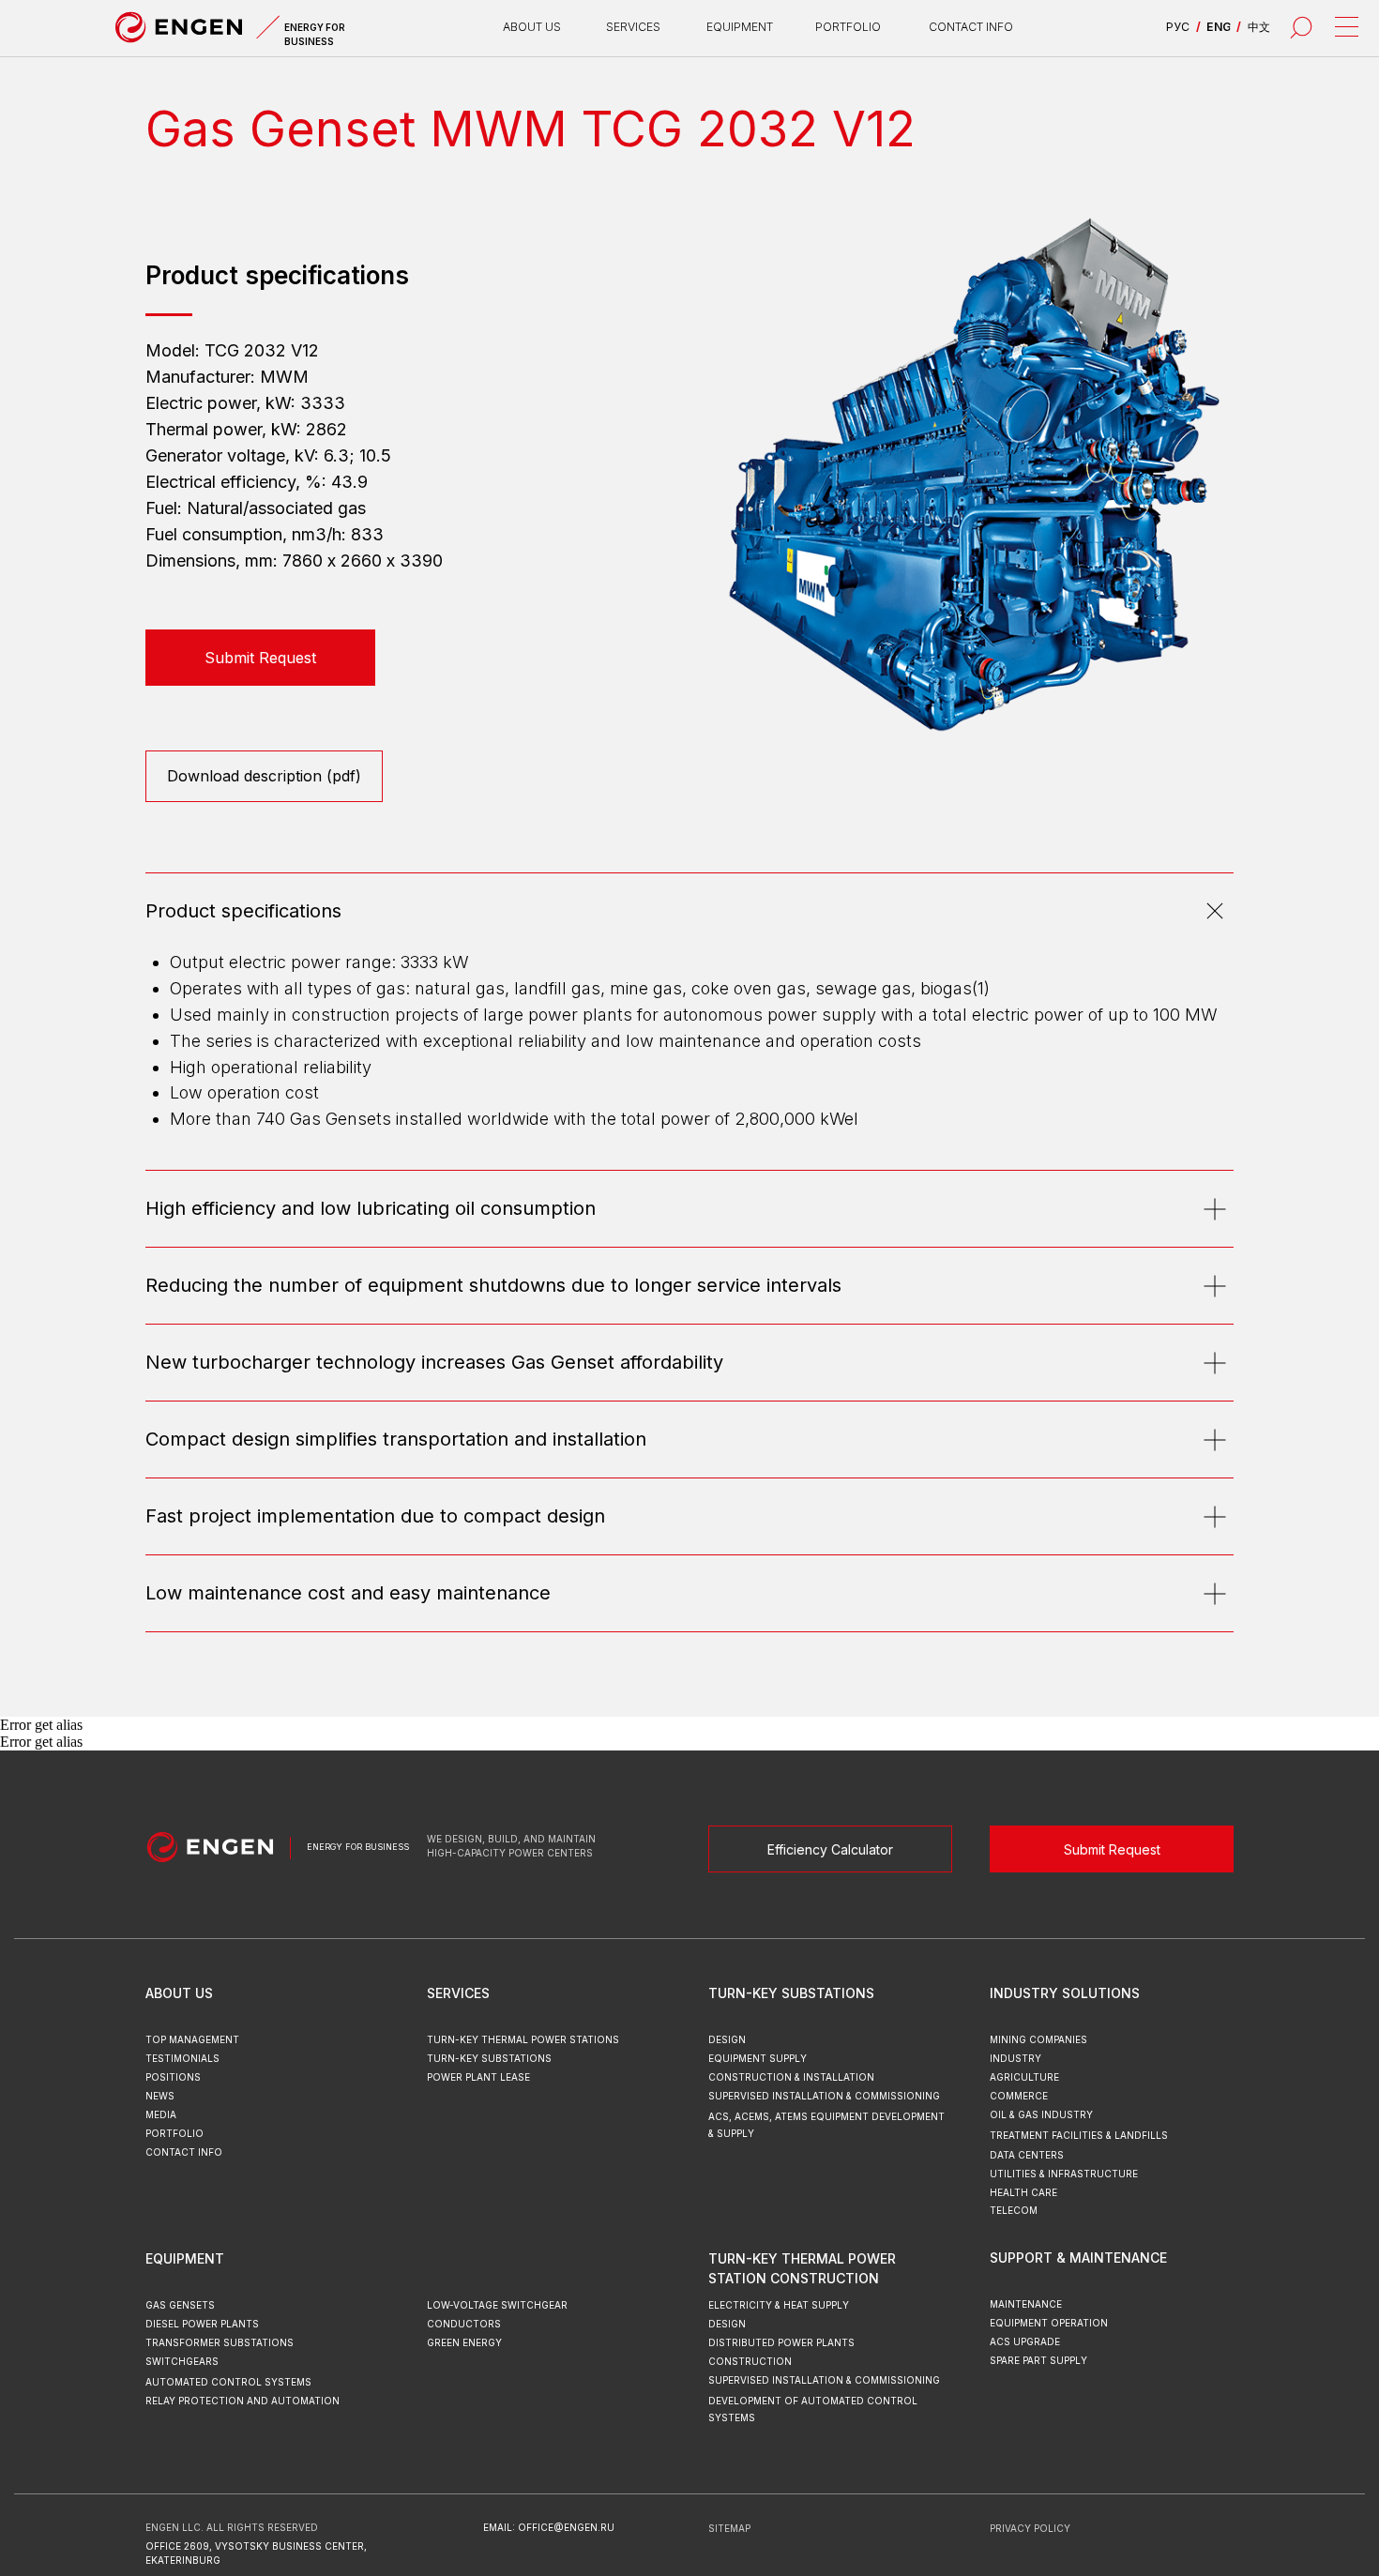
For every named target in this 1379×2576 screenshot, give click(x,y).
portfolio (848, 27)
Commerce (1019, 2096)
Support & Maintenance (1078, 2258)
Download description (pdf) (264, 776)
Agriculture (1024, 2077)
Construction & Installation (791, 2077)
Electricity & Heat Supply (779, 2305)
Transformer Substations (220, 2342)
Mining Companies (1038, 2039)
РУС (1178, 27)
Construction (750, 2361)
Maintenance (1026, 2304)
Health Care (1023, 2192)
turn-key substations (489, 2058)
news (160, 2096)
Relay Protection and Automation (242, 2401)
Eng (1219, 27)
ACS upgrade (1025, 2341)
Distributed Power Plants (781, 2342)
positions (173, 2077)
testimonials (182, 2058)
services (633, 27)
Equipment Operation (1049, 2323)
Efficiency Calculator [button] (830, 1849)
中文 (1259, 27)
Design (727, 2324)
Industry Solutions (1065, 1993)
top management (192, 2039)
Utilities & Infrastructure (1064, 2174)
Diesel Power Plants (202, 2324)
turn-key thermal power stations (523, 2039)
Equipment (185, 2258)
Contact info (971, 27)
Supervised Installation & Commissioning (824, 2380)
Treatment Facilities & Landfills (1079, 2135)
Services (458, 1993)
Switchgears (182, 2361)
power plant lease (478, 2077)
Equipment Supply (758, 2058)
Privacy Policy (1030, 2528)
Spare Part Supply (1038, 2360)
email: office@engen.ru (549, 2527)
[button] (260, 658)
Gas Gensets (180, 2305)
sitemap (729, 2528)
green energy (464, 2342)
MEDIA (161, 2114)
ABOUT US (532, 27)
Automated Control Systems (228, 2382)
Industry (1015, 2058)
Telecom (1014, 2210)
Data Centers (1027, 2155)
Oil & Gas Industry (1041, 2114)
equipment (740, 27)
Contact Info (184, 2152)
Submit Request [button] (1112, 1849)
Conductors (464, 2324)
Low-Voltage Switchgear (497, 2305)
